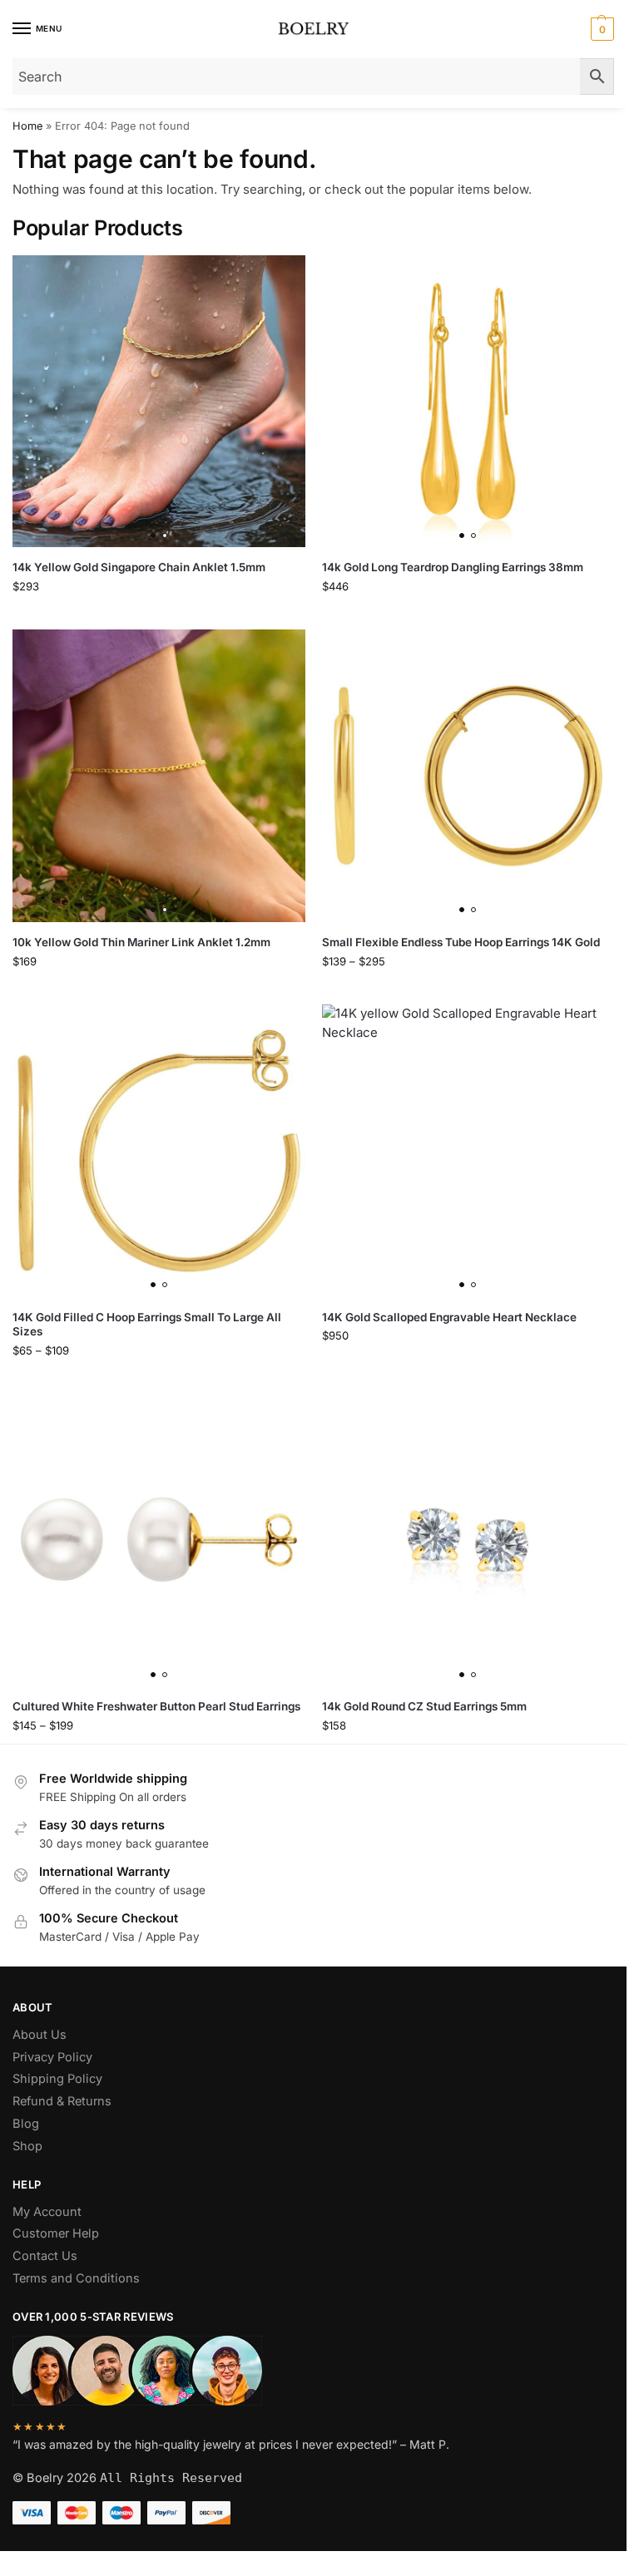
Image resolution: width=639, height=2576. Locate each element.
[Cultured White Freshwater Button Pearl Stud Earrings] (159, 1541)
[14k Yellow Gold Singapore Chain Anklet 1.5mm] (159, 402)
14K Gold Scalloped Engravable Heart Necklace (449, 1317)
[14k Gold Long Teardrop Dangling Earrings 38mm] (468, 402)
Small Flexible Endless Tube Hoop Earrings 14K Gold (461, 942)
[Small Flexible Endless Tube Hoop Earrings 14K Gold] (468, 776)
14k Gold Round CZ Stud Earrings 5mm (424, 1706)
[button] (600, 29)
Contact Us (45, 2256)
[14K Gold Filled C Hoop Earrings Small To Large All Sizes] (159, 1151)
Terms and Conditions (76, 2278)
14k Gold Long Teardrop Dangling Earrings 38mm (453, 567)
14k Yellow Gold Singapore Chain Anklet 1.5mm (139, 567)
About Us (40, 2035)
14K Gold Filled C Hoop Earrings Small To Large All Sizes (147, 1325)
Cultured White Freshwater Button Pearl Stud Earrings (156, 1706)
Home (27, 126)
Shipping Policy (57, 2079)
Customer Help (56, 2233)
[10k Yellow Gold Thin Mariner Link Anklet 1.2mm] (159, 776)
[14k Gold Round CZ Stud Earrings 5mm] (468, 1541)
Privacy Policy (52, 2057)
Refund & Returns (62, 2101)
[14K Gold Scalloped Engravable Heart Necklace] (468, 1151)
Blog (26, 2124)
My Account (47, 2212)
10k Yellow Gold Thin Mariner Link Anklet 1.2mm (141, 942)
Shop (27, 2146)
